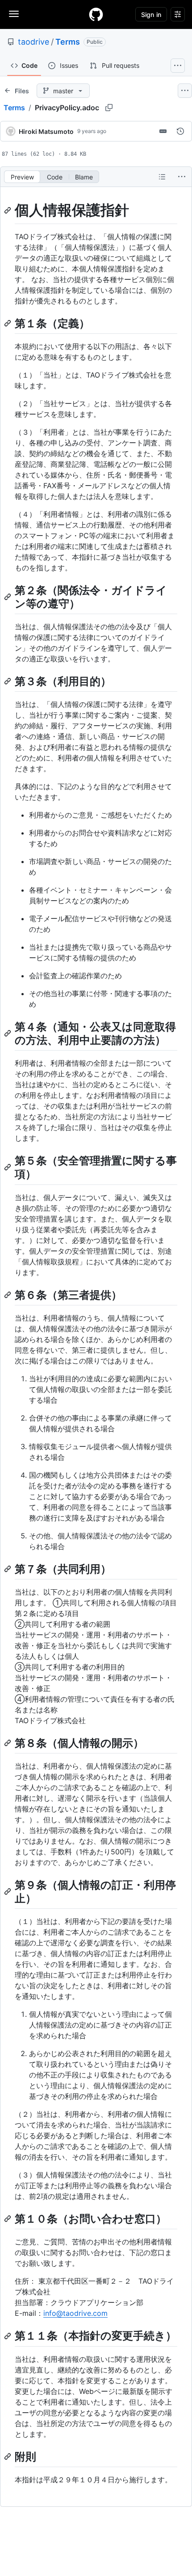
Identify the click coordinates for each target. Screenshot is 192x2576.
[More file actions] (182, 177)
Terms (68, 42)
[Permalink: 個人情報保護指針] (8, 210)
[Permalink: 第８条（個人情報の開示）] (8, 1743)
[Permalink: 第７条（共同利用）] (8, 1569)
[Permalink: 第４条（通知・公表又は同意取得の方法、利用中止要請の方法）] (8, 1033)
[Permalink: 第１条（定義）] (8, 323)
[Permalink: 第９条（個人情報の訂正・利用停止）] (8, 1891)
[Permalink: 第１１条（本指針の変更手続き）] (8, 2336)
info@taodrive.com (75, 2313)
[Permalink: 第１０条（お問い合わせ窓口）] (8, 2219)
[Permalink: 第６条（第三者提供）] (8, 1295)
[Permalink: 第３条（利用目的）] (8, 681)
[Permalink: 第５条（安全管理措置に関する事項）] (8, 1168)
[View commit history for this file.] (180, 131)
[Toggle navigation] (14, 14)
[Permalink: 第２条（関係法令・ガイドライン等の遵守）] (8, 597)
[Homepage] (96, 14)
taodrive (33, 42)
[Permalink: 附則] (8, 2456)
